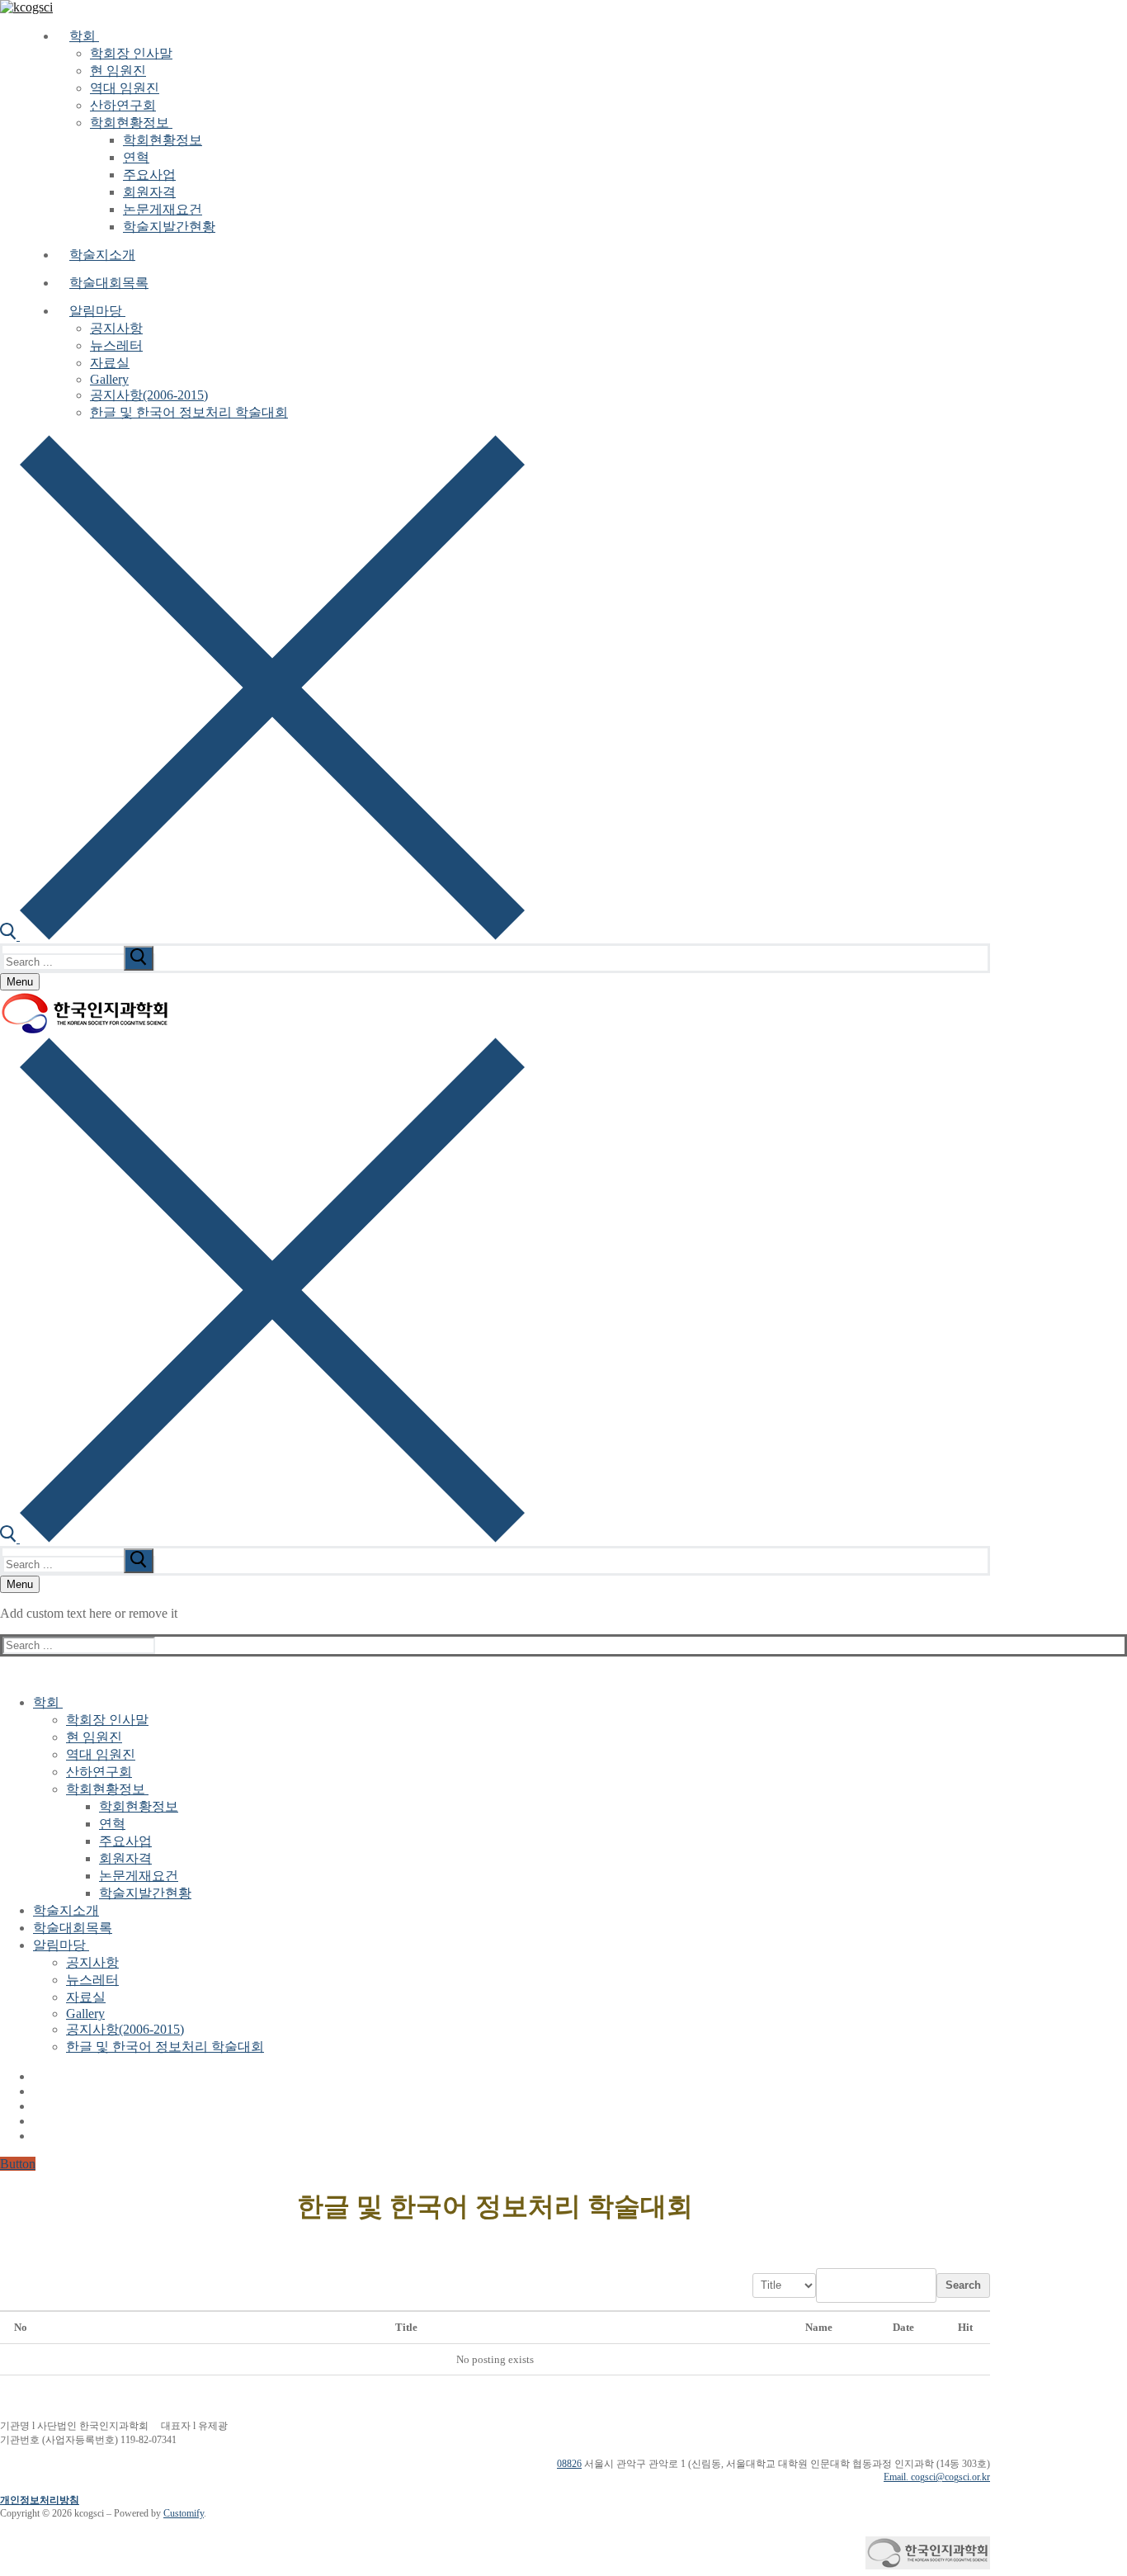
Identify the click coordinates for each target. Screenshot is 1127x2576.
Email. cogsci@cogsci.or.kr (937, 2477)
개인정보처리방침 (40, 2500)
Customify (184, 2513)
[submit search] (139, 958)
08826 (569, 2464)
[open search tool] (262, 936)
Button (18, 2164)
